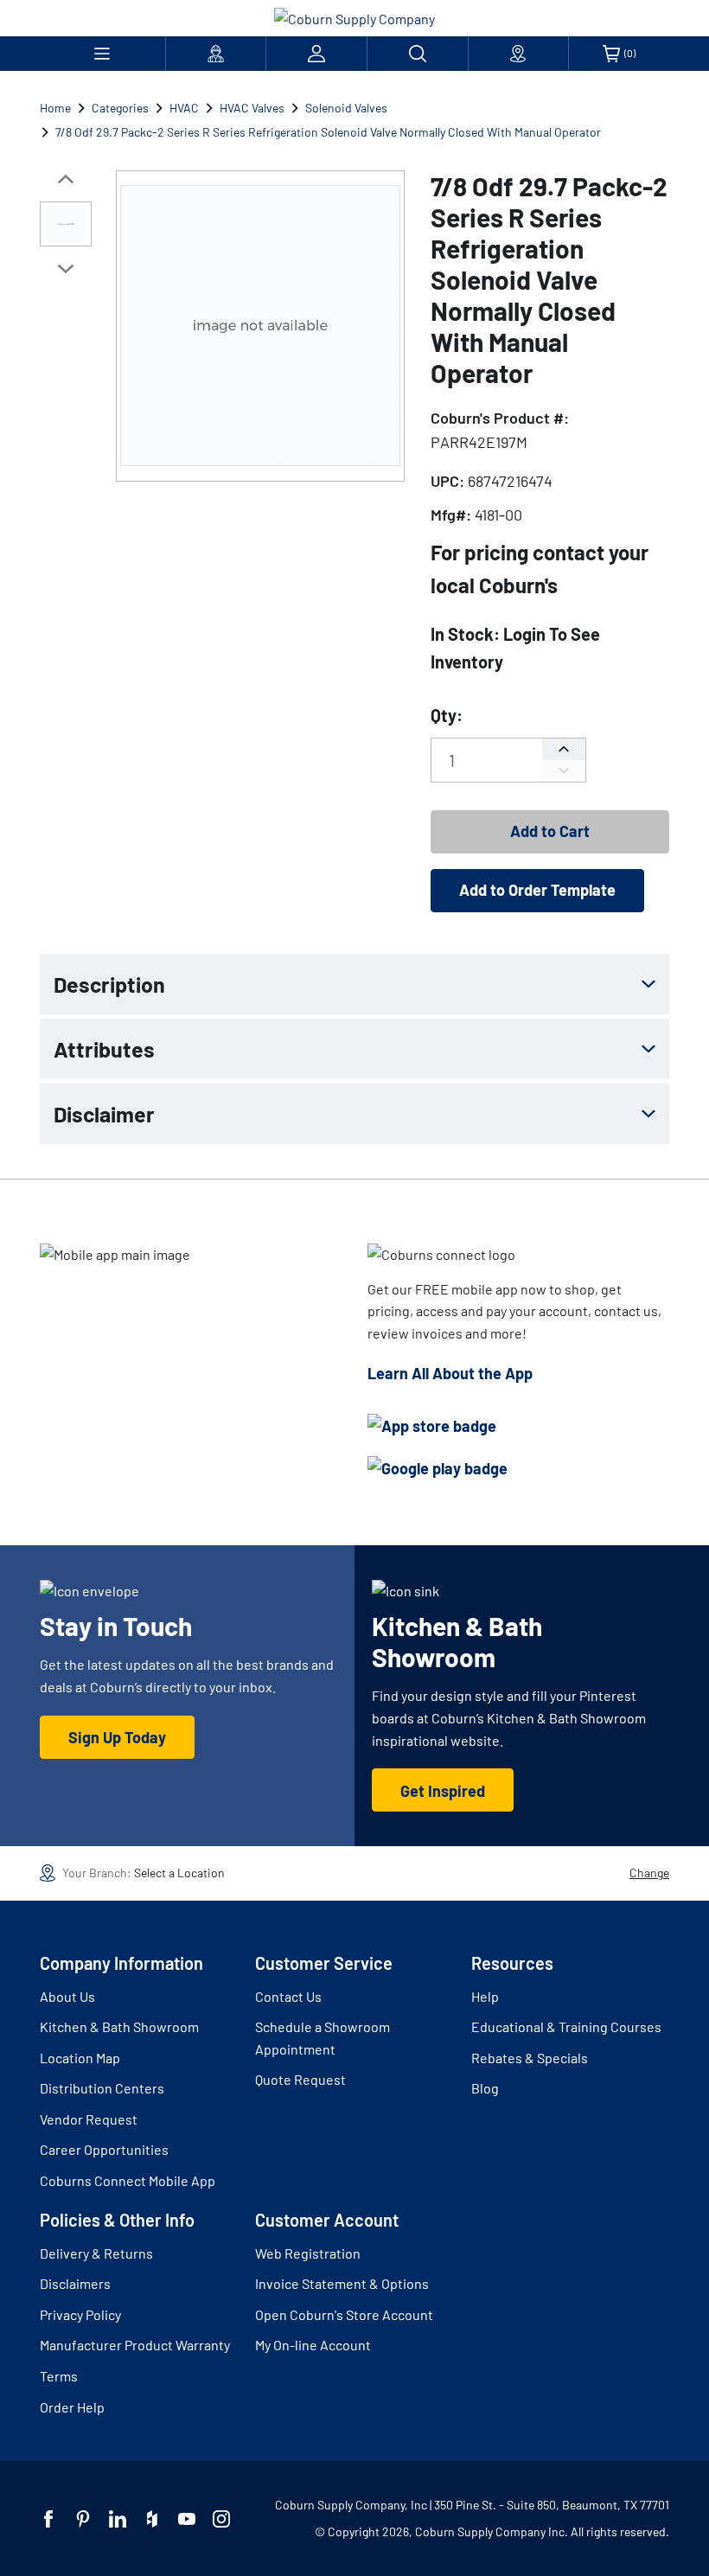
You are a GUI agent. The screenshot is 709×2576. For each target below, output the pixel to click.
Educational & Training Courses (566, 2026)
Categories (120, 108)
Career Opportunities (104, 2149)
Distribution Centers (102, 2088)
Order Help (72, 2407)
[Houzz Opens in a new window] (152, 2519)
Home (55, 108)
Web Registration (308, 2253)
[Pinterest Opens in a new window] (83, 2519)
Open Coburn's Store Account (344, 2314)
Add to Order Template (537, 890)
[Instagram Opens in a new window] (221, 2519)
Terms (59, 2376)
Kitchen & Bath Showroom (119, 2026)
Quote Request (300, 2079)
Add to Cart (550, 831)
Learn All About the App (450, 1373)
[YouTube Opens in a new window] (187, 2519)
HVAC (184, 108)
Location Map (80, 2058)
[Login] (316, 54)
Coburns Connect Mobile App (128, 2180)
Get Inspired (443, 1791)
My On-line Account (313, 2345)
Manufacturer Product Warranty (135, 2345)
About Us (67, 1996)
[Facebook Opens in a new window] (48, 2519)
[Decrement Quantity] (564, 771)
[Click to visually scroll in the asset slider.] (66, 179)
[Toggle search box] (418, 54)
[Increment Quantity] (564, 749)
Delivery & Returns (96, 2253)
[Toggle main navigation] (102, 54)
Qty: (447, 715)
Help (485, 1996)
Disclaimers (75, 2283)
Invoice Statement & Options (342, 2283)
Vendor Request (89, 2119)
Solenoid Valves (346, 108)
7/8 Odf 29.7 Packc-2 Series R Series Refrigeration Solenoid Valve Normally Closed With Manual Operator (328, 132)
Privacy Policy (80, 2314)
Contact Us (288, 1996)
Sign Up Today (117, 1737)
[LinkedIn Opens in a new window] (118, 2519)
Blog (485, 2088)
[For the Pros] (216, 54)
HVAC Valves (252, 108)
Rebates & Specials (530, 2058)
